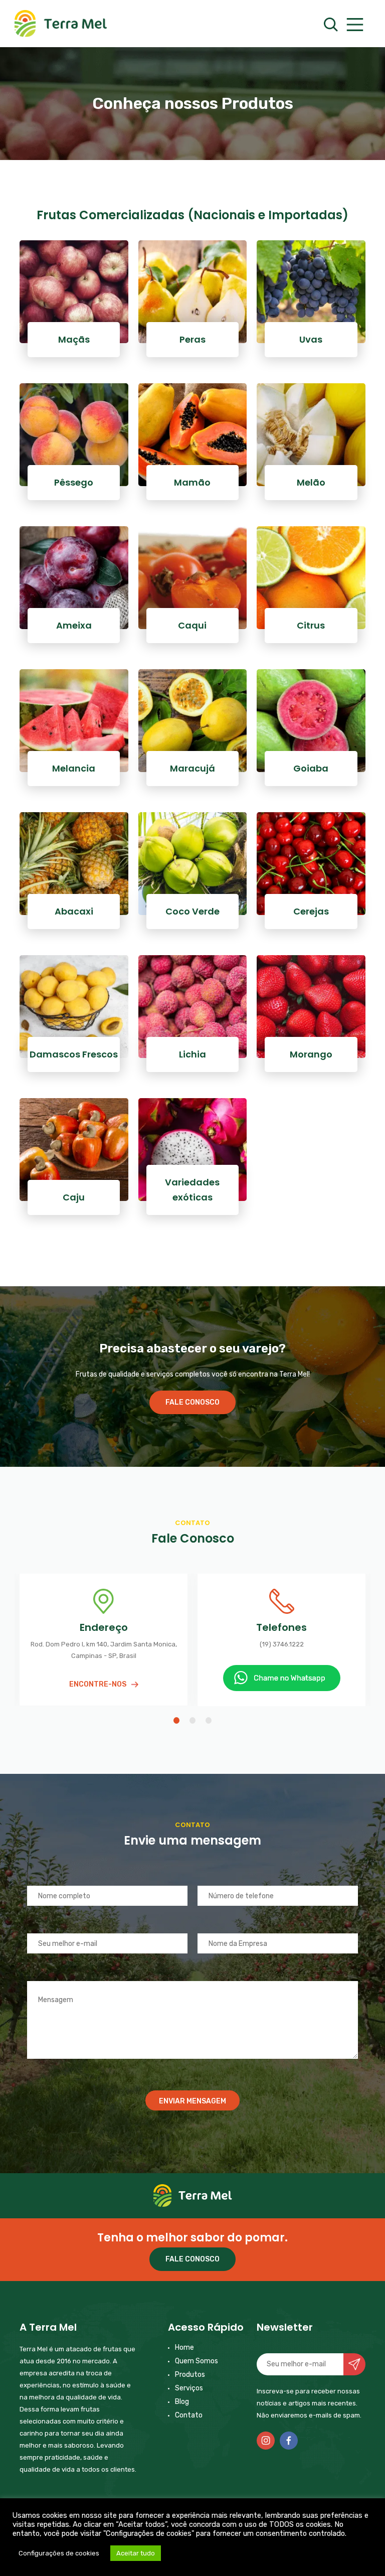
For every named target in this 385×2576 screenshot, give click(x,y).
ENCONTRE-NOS (98, 1684)
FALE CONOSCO (192, 1402)
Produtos (190, 2375)
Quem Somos (197, 2361)
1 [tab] (176, 1720)
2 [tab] (192, 1720)
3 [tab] (209, 1720)
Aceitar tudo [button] (136, 2553)
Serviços (189, 2388)
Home (184, 2347)
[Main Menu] (354, 25)
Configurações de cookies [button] (59, 2553)
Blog (182, 2402)
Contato (189, 2415)
